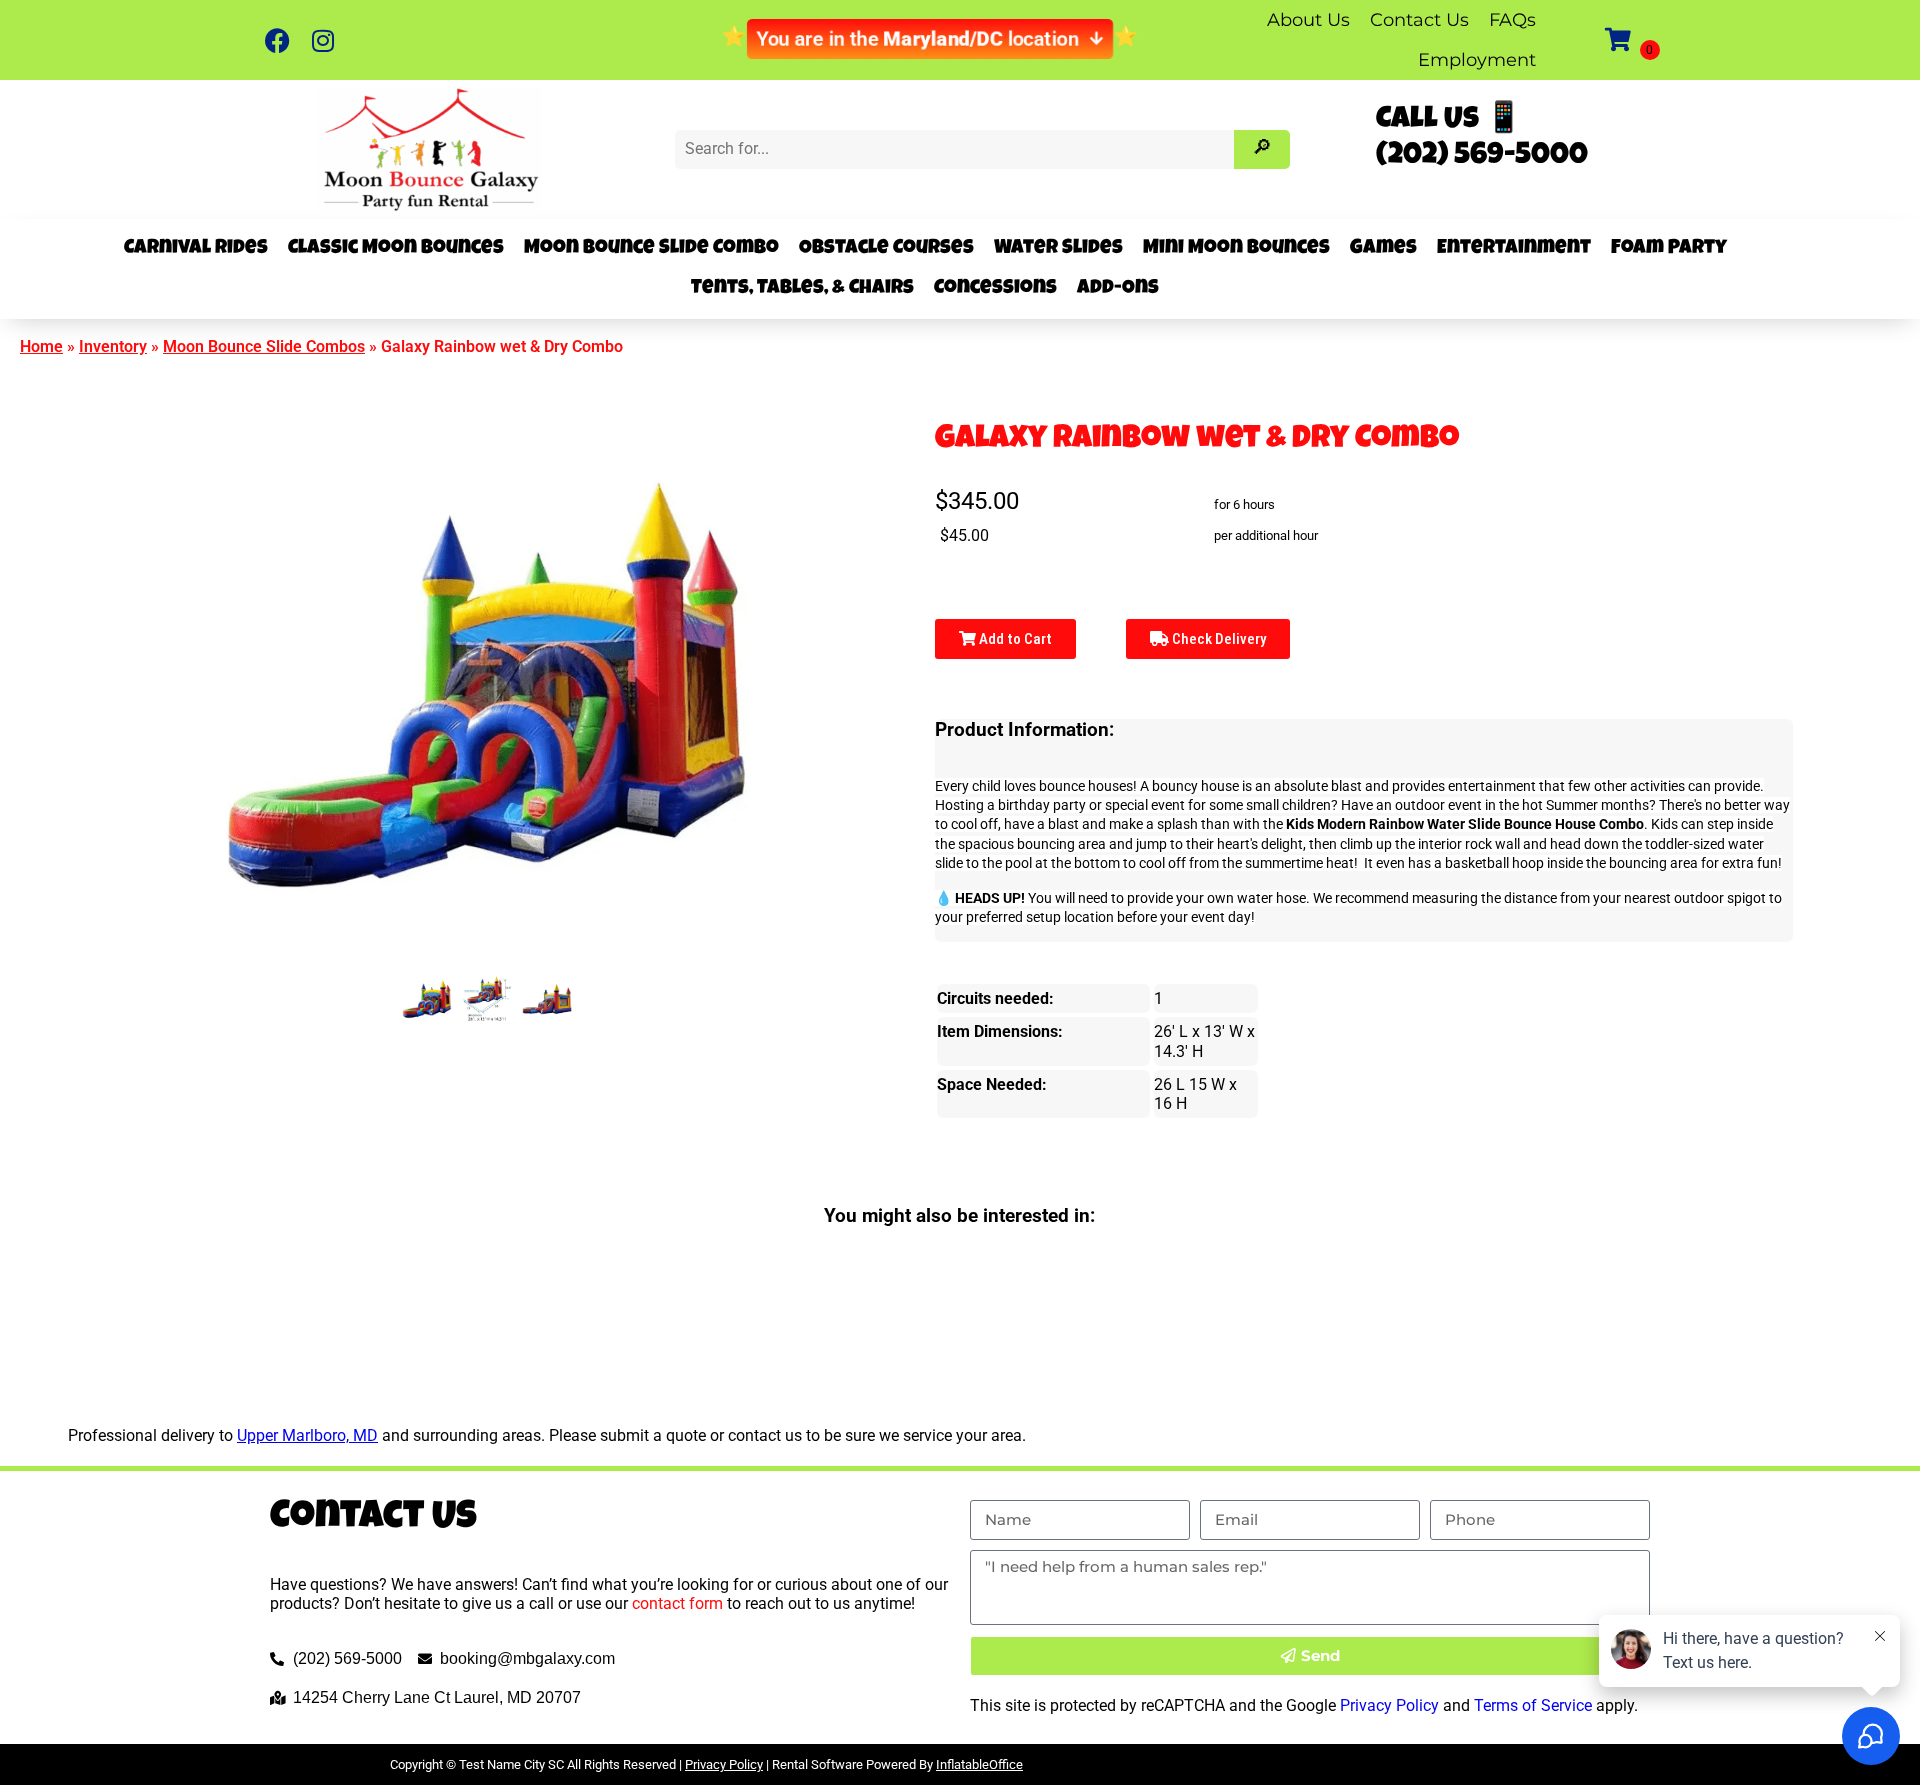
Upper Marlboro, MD (307, 1435)
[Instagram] (322, 40)
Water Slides (1058, 249)
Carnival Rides (196, 249)
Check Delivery (1217, 639)
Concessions (995, 289)
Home (41, 346)
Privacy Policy (1389, 1705)
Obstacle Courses (886, 249)
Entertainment (1514, 249)
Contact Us (1419, 20)
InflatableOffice (979, 1764)
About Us (1308, 20)
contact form (677, 1603)
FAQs (1512, 20)
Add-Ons (1118, 289)
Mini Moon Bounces (1236, 249)
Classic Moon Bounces (396, 249)
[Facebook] (277, 40)
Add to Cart (1014, 639)
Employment (1477, 60)
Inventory (113, 346)
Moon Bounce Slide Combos (264, 346)
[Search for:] (956, 148)
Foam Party (1669, 249)
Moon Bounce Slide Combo (651, 249)
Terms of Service (1533, 1705)
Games (1383, 249)
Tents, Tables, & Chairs (802, 289)
